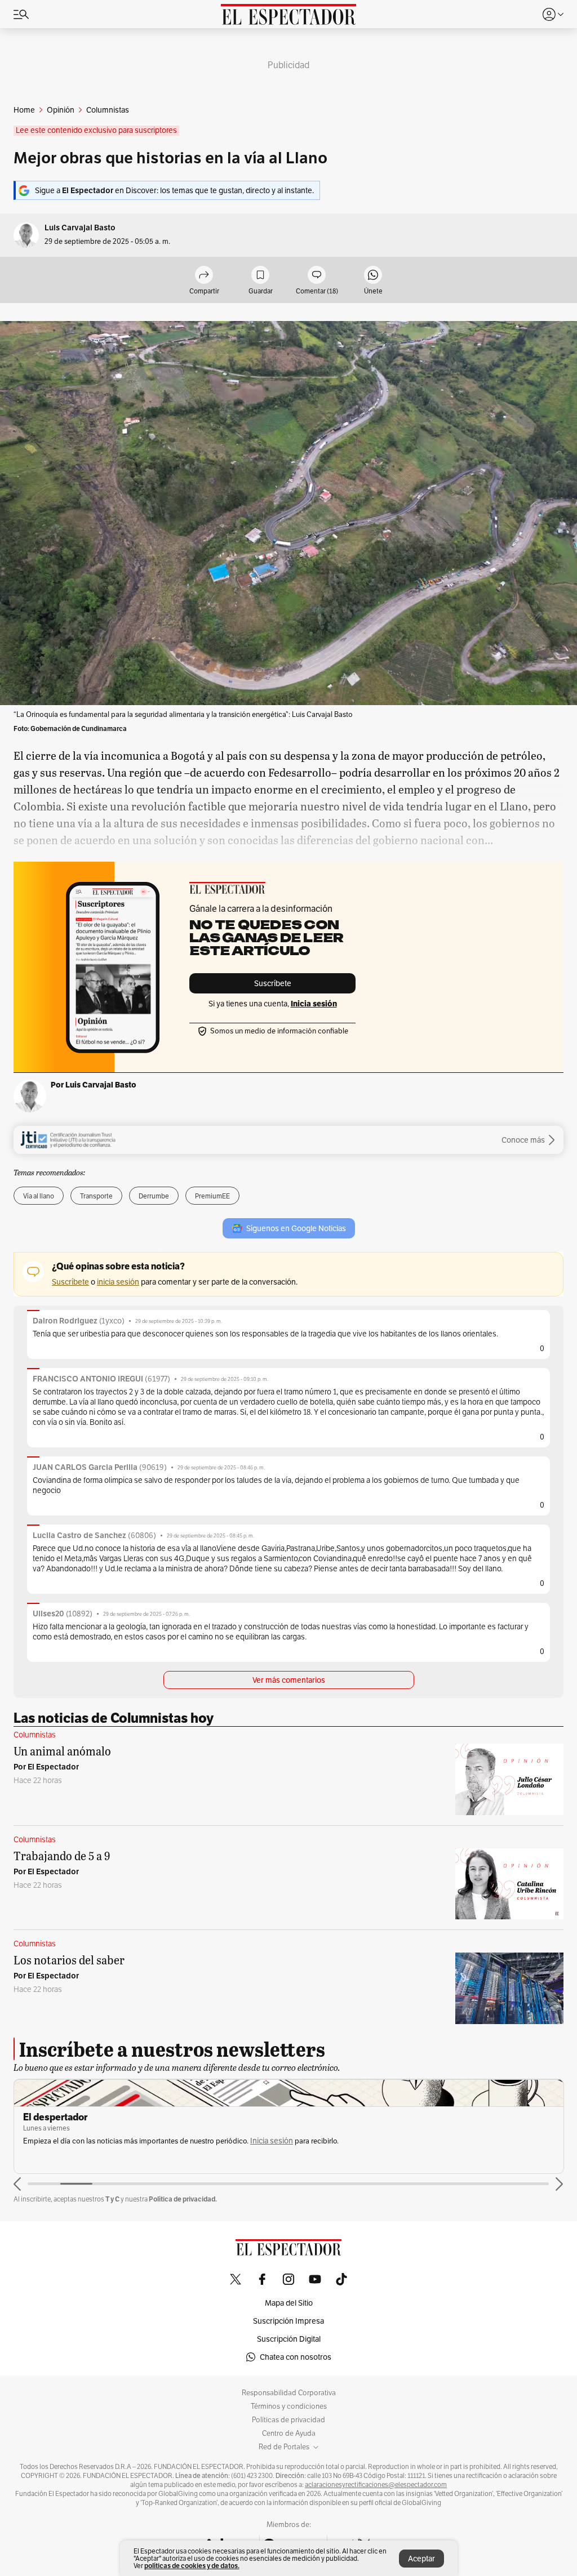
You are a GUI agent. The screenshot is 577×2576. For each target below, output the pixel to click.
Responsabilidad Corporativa (289, 2393)
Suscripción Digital (289, 2339)
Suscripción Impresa (288, 2321)
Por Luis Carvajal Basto (94, 1085)
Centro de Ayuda (289, 2434)
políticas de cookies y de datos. (192, 2566)
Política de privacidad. (183, 2199)
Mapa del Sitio (289, 2303)
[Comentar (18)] (317, 276)
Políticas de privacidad (288, 2420)
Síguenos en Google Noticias (296, 1228)
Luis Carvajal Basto (80, 228)
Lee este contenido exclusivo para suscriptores (96, 130)
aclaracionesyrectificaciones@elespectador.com (376, 2485)
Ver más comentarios (289, 1680)
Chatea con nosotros (296, 2357)
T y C (112, 2199)
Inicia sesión (272, 2141)
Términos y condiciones (289, 2406)
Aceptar (421, 2559)
